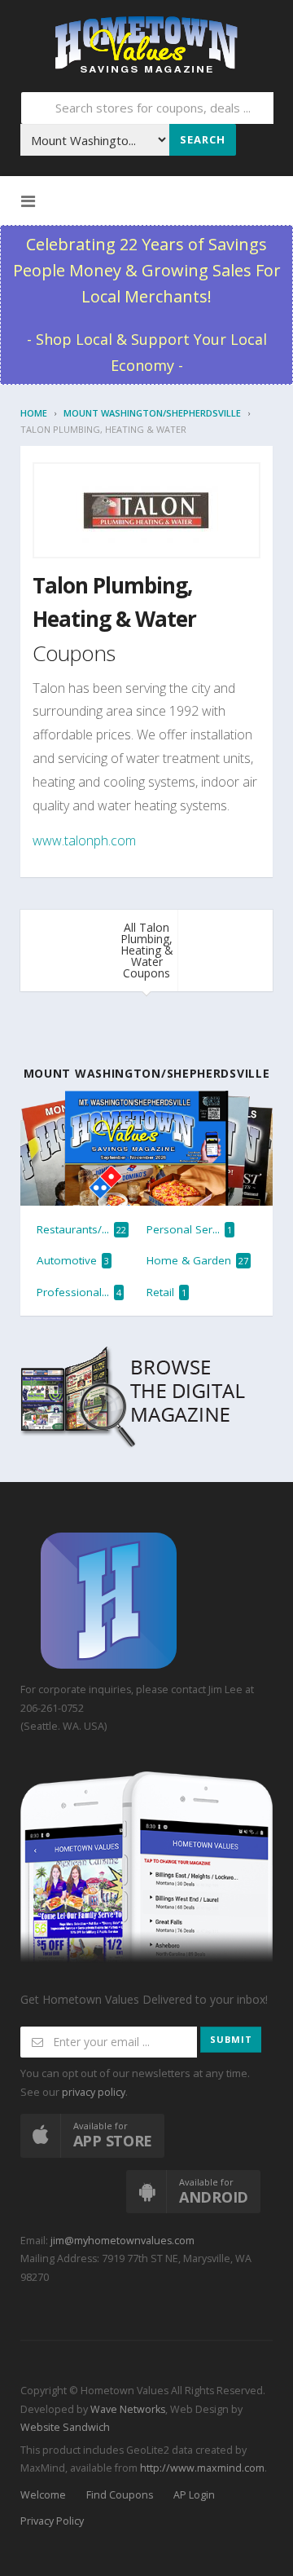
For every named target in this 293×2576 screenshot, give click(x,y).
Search (203, 139)
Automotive (73, 1260)
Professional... (79, 1292)
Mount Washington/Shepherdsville (152, 413)
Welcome (43, 2495)
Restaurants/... (81, 1229)
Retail (166, 1292)
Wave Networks (127, 2409)
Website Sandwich (65, 2427)
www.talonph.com (84, 840)
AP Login (194, 2495)
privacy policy (94, 2092)
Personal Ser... (189, 1229)
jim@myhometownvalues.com (122, 2241)
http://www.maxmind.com (202, 2468)
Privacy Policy (52, 2521)
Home (34, 413)
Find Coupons (120, 2495)
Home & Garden (197, 1260)
